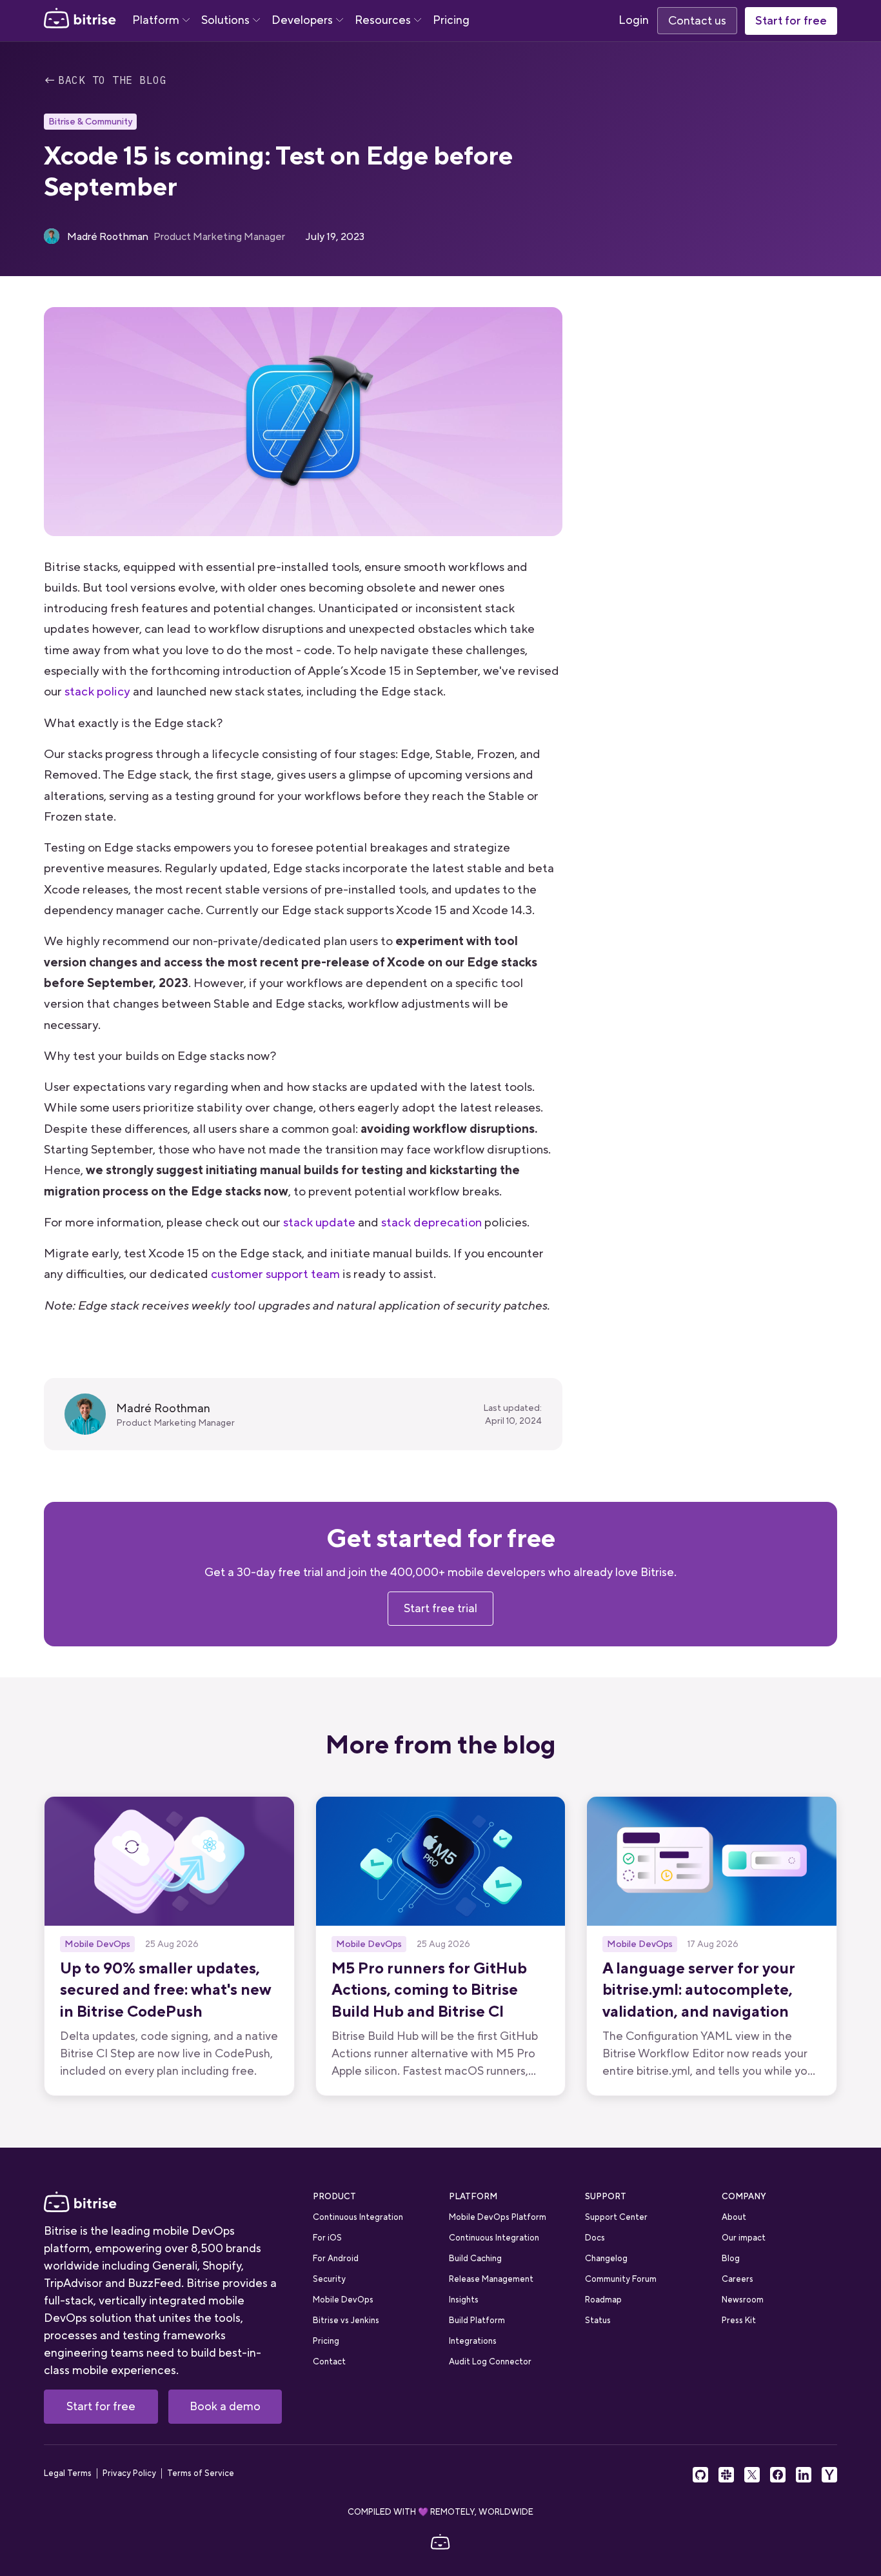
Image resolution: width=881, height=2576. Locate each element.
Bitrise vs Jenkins (346, 2320)
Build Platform (477, 2320)
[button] (161, 21)
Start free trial (440, 1608)
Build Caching (475, 2258)
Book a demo (225, 2406)
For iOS (327, 2238)
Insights (464, 2300)
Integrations (473, 2341)
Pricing (451, 20)
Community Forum (621, 2279)
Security (329, 2279)
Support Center (616, 2217)
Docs (595, 2238)
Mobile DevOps (343, 2300)
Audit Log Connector (490, 2361)
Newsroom (743, 2300)
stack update (319, 1222)
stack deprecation (431, 1222)
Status (598, 2320)
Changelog (606, 2258)
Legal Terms (68, 2473)
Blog (731, 2258)
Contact (329, 2361)
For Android (336, 2258)
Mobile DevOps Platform (498, 2217)
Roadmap (603, 2300)
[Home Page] (80, 21)
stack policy (97, 691)
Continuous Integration (358, 2217)
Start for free (791, 21)
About (734, 2217)
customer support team (275, 1274)
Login (634, 20)
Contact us (697, 21)
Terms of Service (201, 2473)
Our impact (744, 2238)
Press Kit (739, 2320)
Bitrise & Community (90, 121)
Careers (737, 2279)
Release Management (491, 2279)
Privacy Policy (129, 2473)
